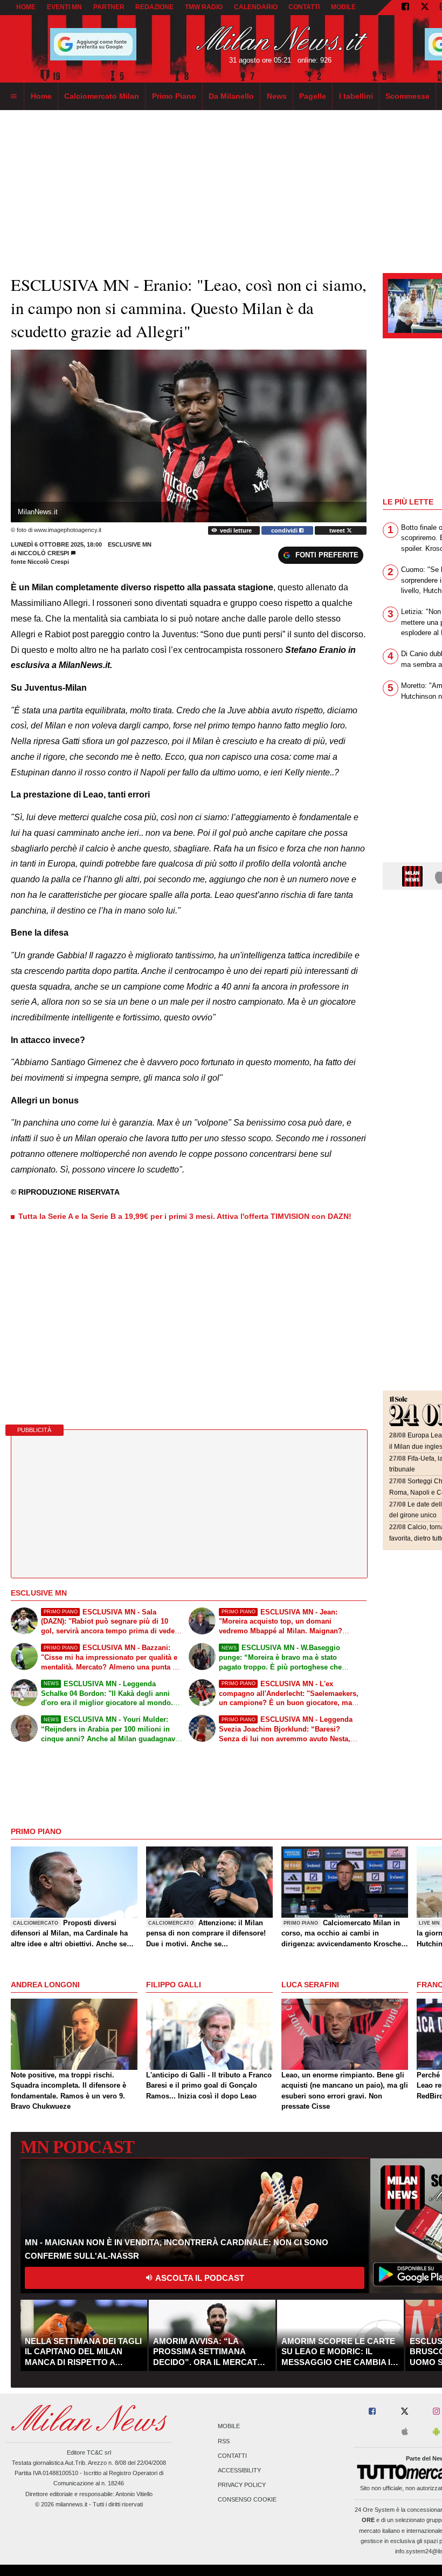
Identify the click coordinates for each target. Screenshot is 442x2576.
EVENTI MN (64, 7)
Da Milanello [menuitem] (231, 96)
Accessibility (239, 2471)
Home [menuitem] (41, 96)
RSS (224, 2441)
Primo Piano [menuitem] (174, 96)
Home (26, 7)
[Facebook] (405, 8)
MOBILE (343, 7)
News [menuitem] (277, 96)
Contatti (232, 2456)
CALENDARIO (256, 7)
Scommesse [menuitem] (408, 96)
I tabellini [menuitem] (356, 96)
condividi (285, 530)
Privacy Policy (242, 2485)
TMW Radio (204, 7)
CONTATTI (304, 7)
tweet (338, 530)
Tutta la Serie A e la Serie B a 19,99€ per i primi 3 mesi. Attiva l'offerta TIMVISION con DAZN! (185, 1216)
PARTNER (109, 7)
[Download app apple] (405, 2432)
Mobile (229, 2427)
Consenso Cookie (247, 2500)
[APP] (414, 875)
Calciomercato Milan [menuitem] (102, 96)
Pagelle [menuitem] (313, 96)
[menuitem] (13, 97)
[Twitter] (425, 8)
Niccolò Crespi (43, 553)
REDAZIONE (154, 7)
